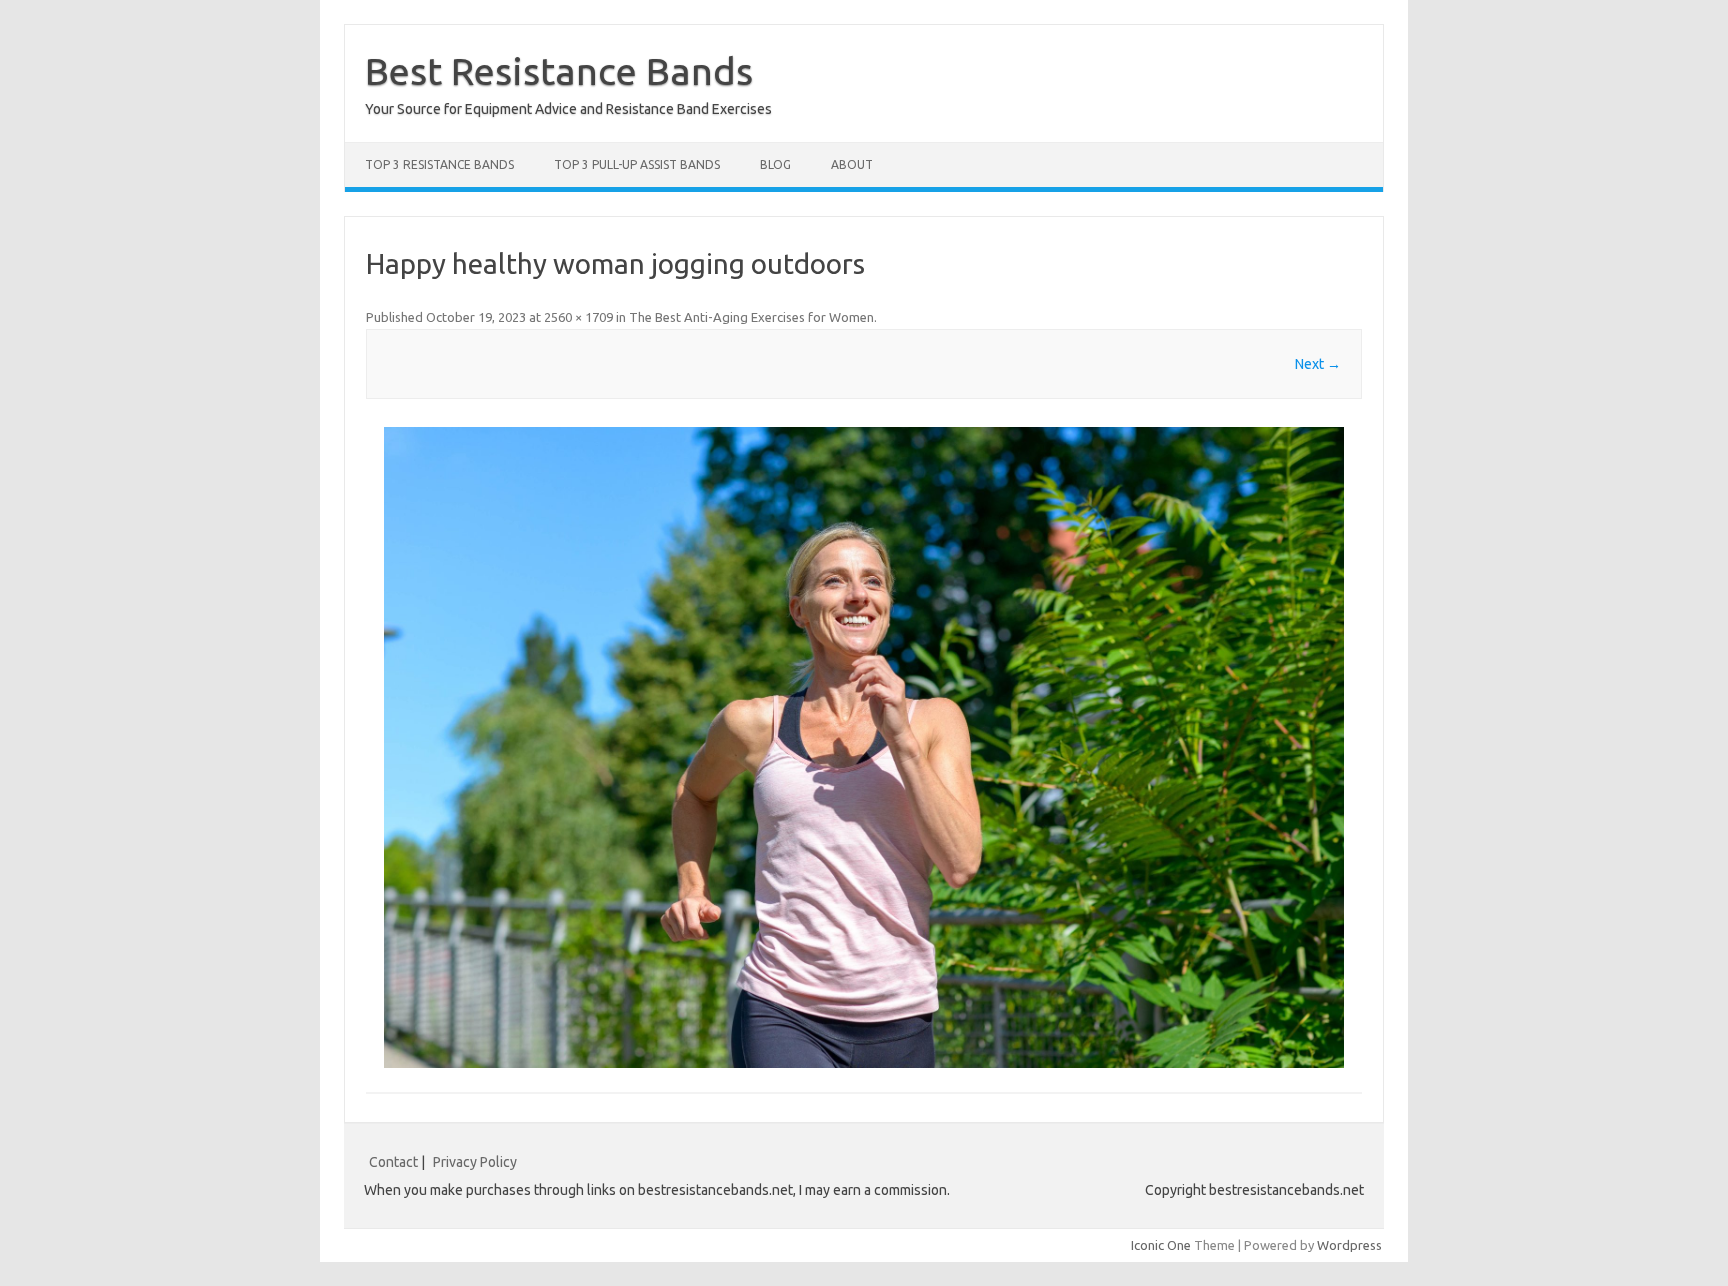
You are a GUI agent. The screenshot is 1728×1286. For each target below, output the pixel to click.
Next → (1318, 364)
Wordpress (1349, 1245)
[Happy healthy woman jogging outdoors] (864, 747)
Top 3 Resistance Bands (439, 164)
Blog (775, 164)
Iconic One (1161, 1245)
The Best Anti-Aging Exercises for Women (751, 317)
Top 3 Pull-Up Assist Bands (637, 164)
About (852, 164)
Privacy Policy (475, 1162)
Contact (393, 1162)
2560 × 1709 (578, 317)
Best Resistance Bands (559, 71)
